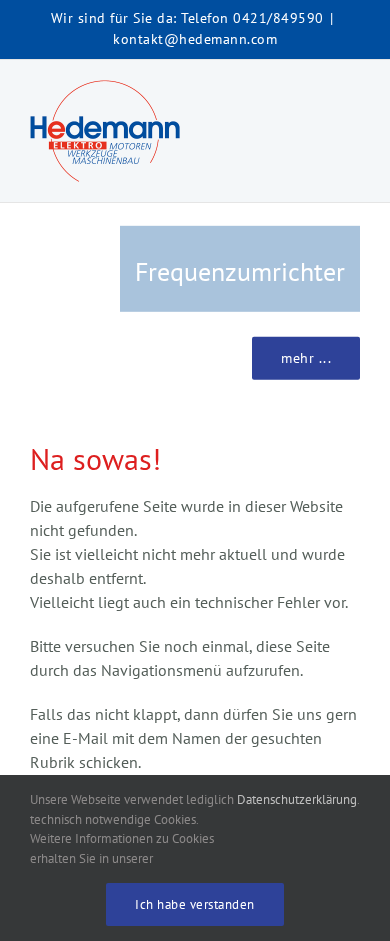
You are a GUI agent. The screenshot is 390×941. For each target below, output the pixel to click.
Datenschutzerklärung (297, 799)
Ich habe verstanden (195, 904)
